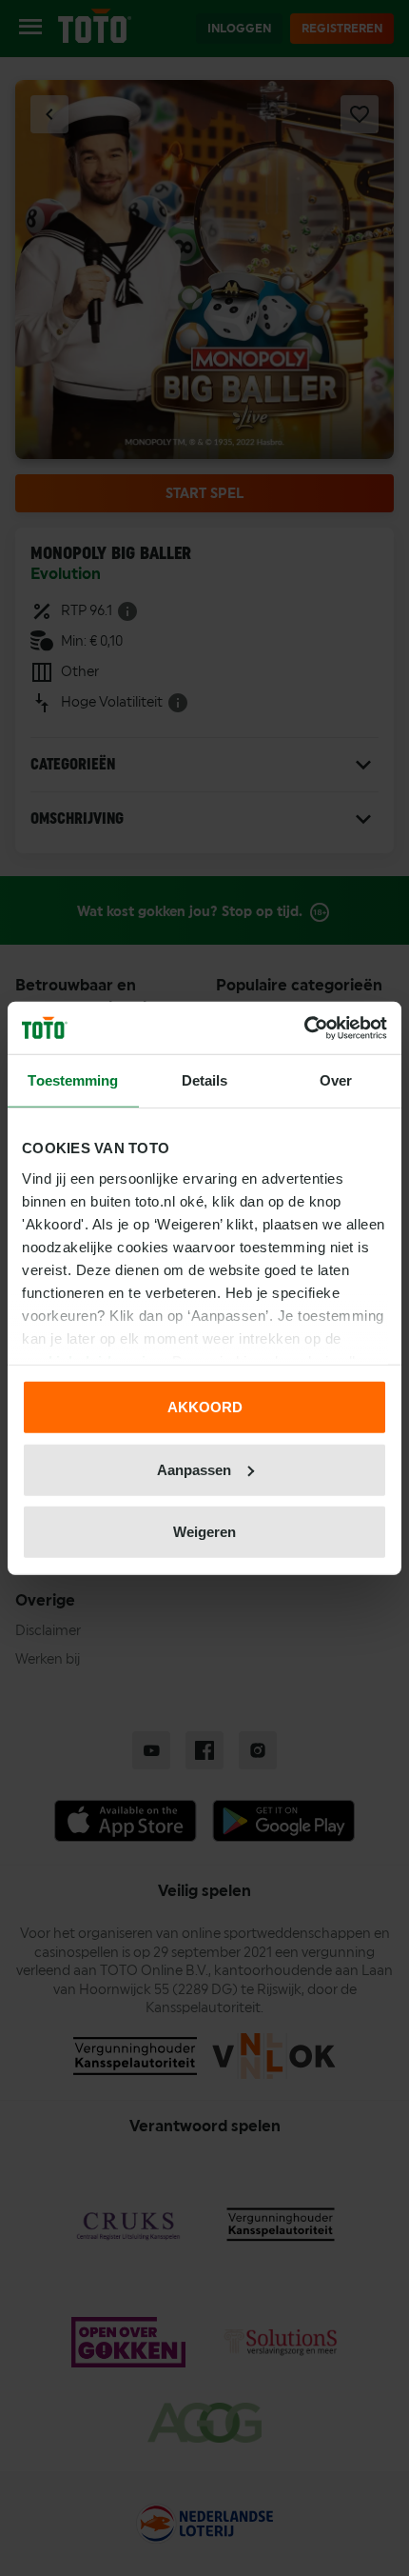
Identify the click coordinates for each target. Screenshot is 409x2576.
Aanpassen (194, 1469)
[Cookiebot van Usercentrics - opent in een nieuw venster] (304, 1028)
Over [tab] (336, 1080)
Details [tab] (205, 1080)
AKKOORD (205, 1407)
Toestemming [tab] (73, 1080)
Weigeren (204, 1532)
